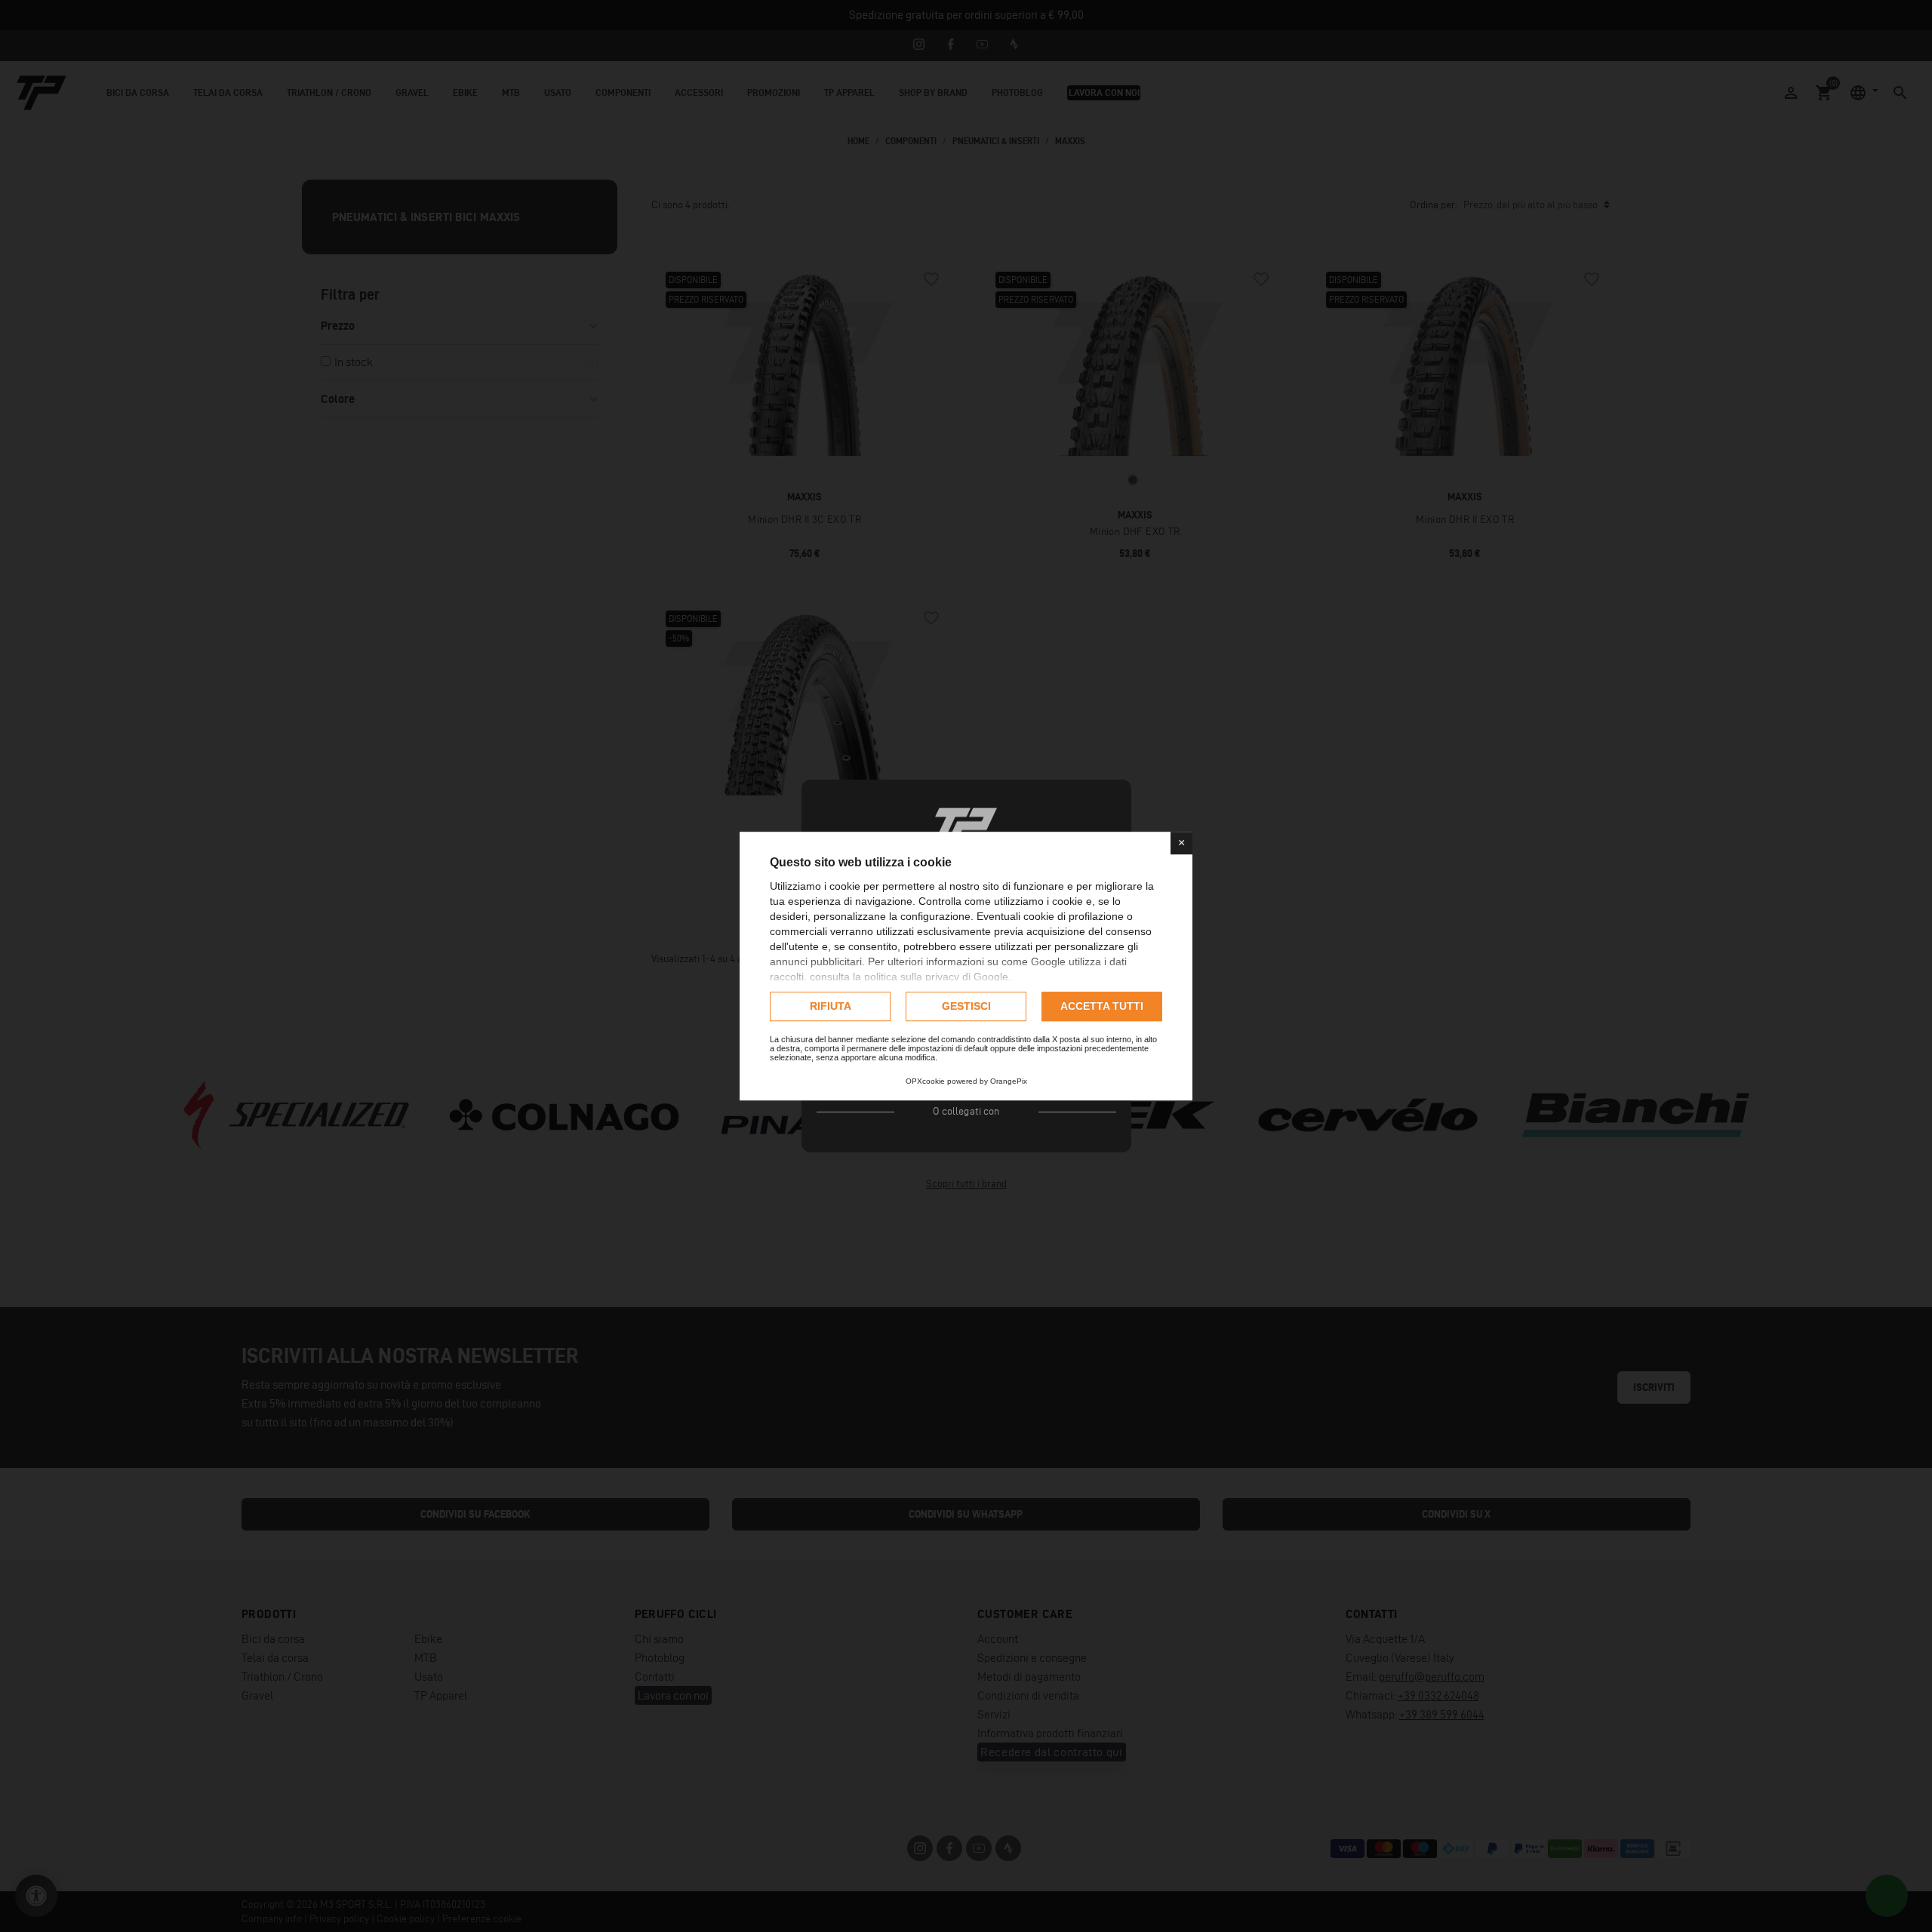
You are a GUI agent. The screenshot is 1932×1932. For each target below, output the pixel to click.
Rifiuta (831, 1006)
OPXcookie (925, 1081)
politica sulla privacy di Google (936, 977)
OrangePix (1009, 1081)
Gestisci (966, 1006)
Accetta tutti (1102, 1006)
